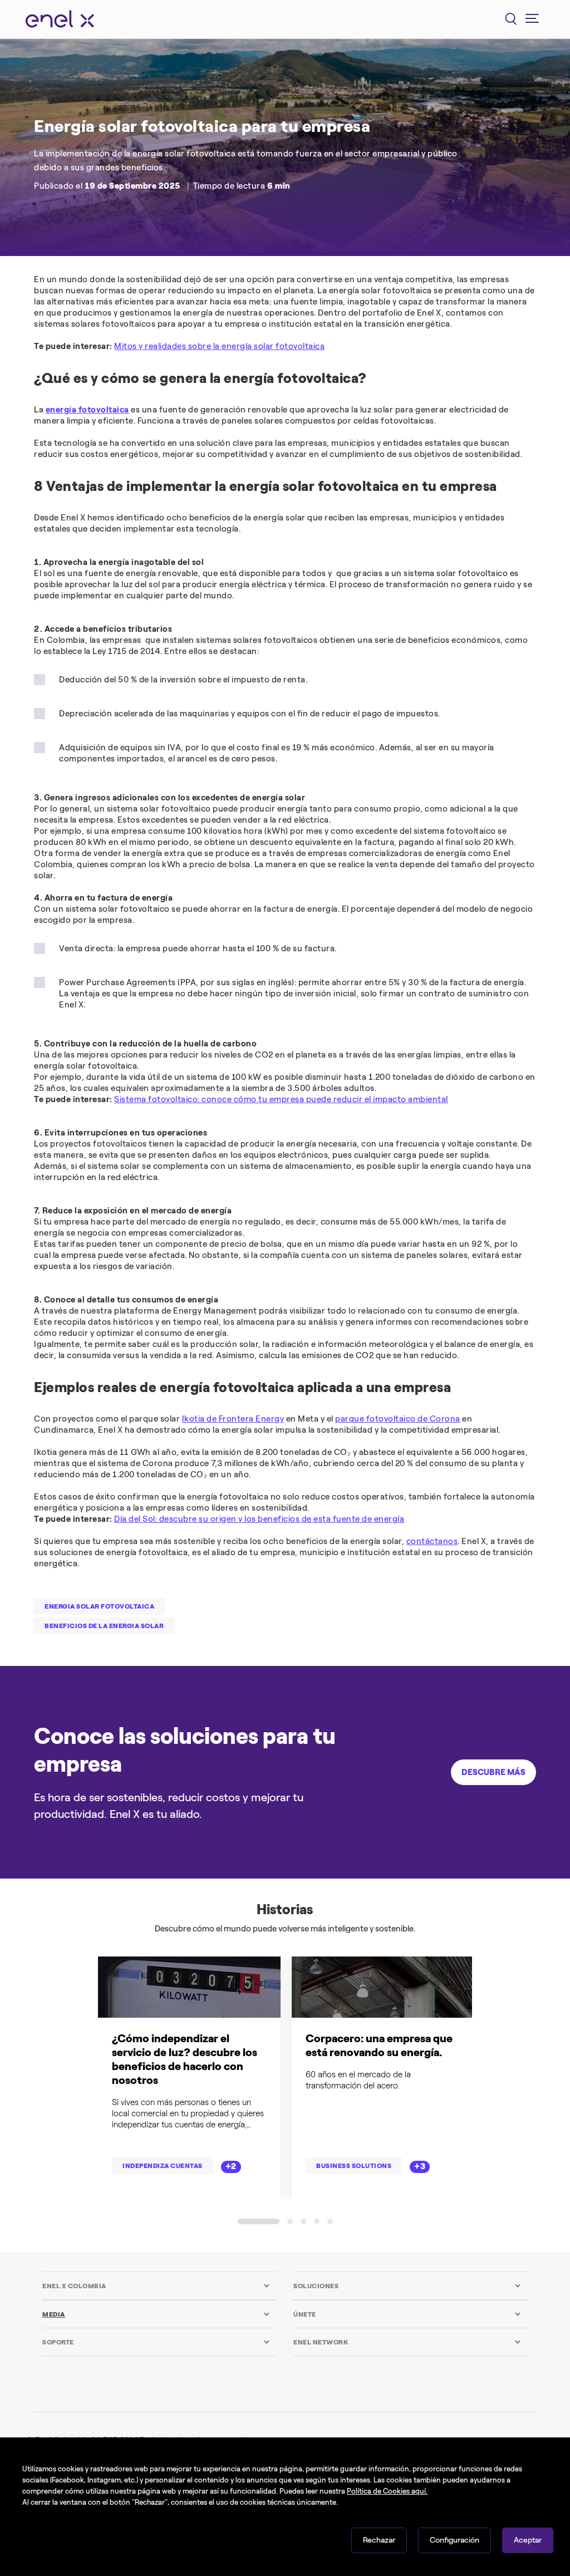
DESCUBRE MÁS (493, 1772)
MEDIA (54, 2314)
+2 (231, 2166)
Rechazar (379, 2540)
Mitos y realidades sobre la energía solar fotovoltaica (219, 346)
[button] (259, 2221)
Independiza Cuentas (163, 2166)
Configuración (454, 2540)
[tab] (156, 2286)
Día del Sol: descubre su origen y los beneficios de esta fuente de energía (259, 1519)
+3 (420, 2166)
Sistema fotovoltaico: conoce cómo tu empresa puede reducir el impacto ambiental (281, 1099)
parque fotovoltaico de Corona (398, 1419)
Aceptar (528, 2540)
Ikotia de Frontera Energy (233, 1419)
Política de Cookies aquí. (387, 2491)
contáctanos (432, 1541)
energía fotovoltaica (87, 410)
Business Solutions (354, 2166)
